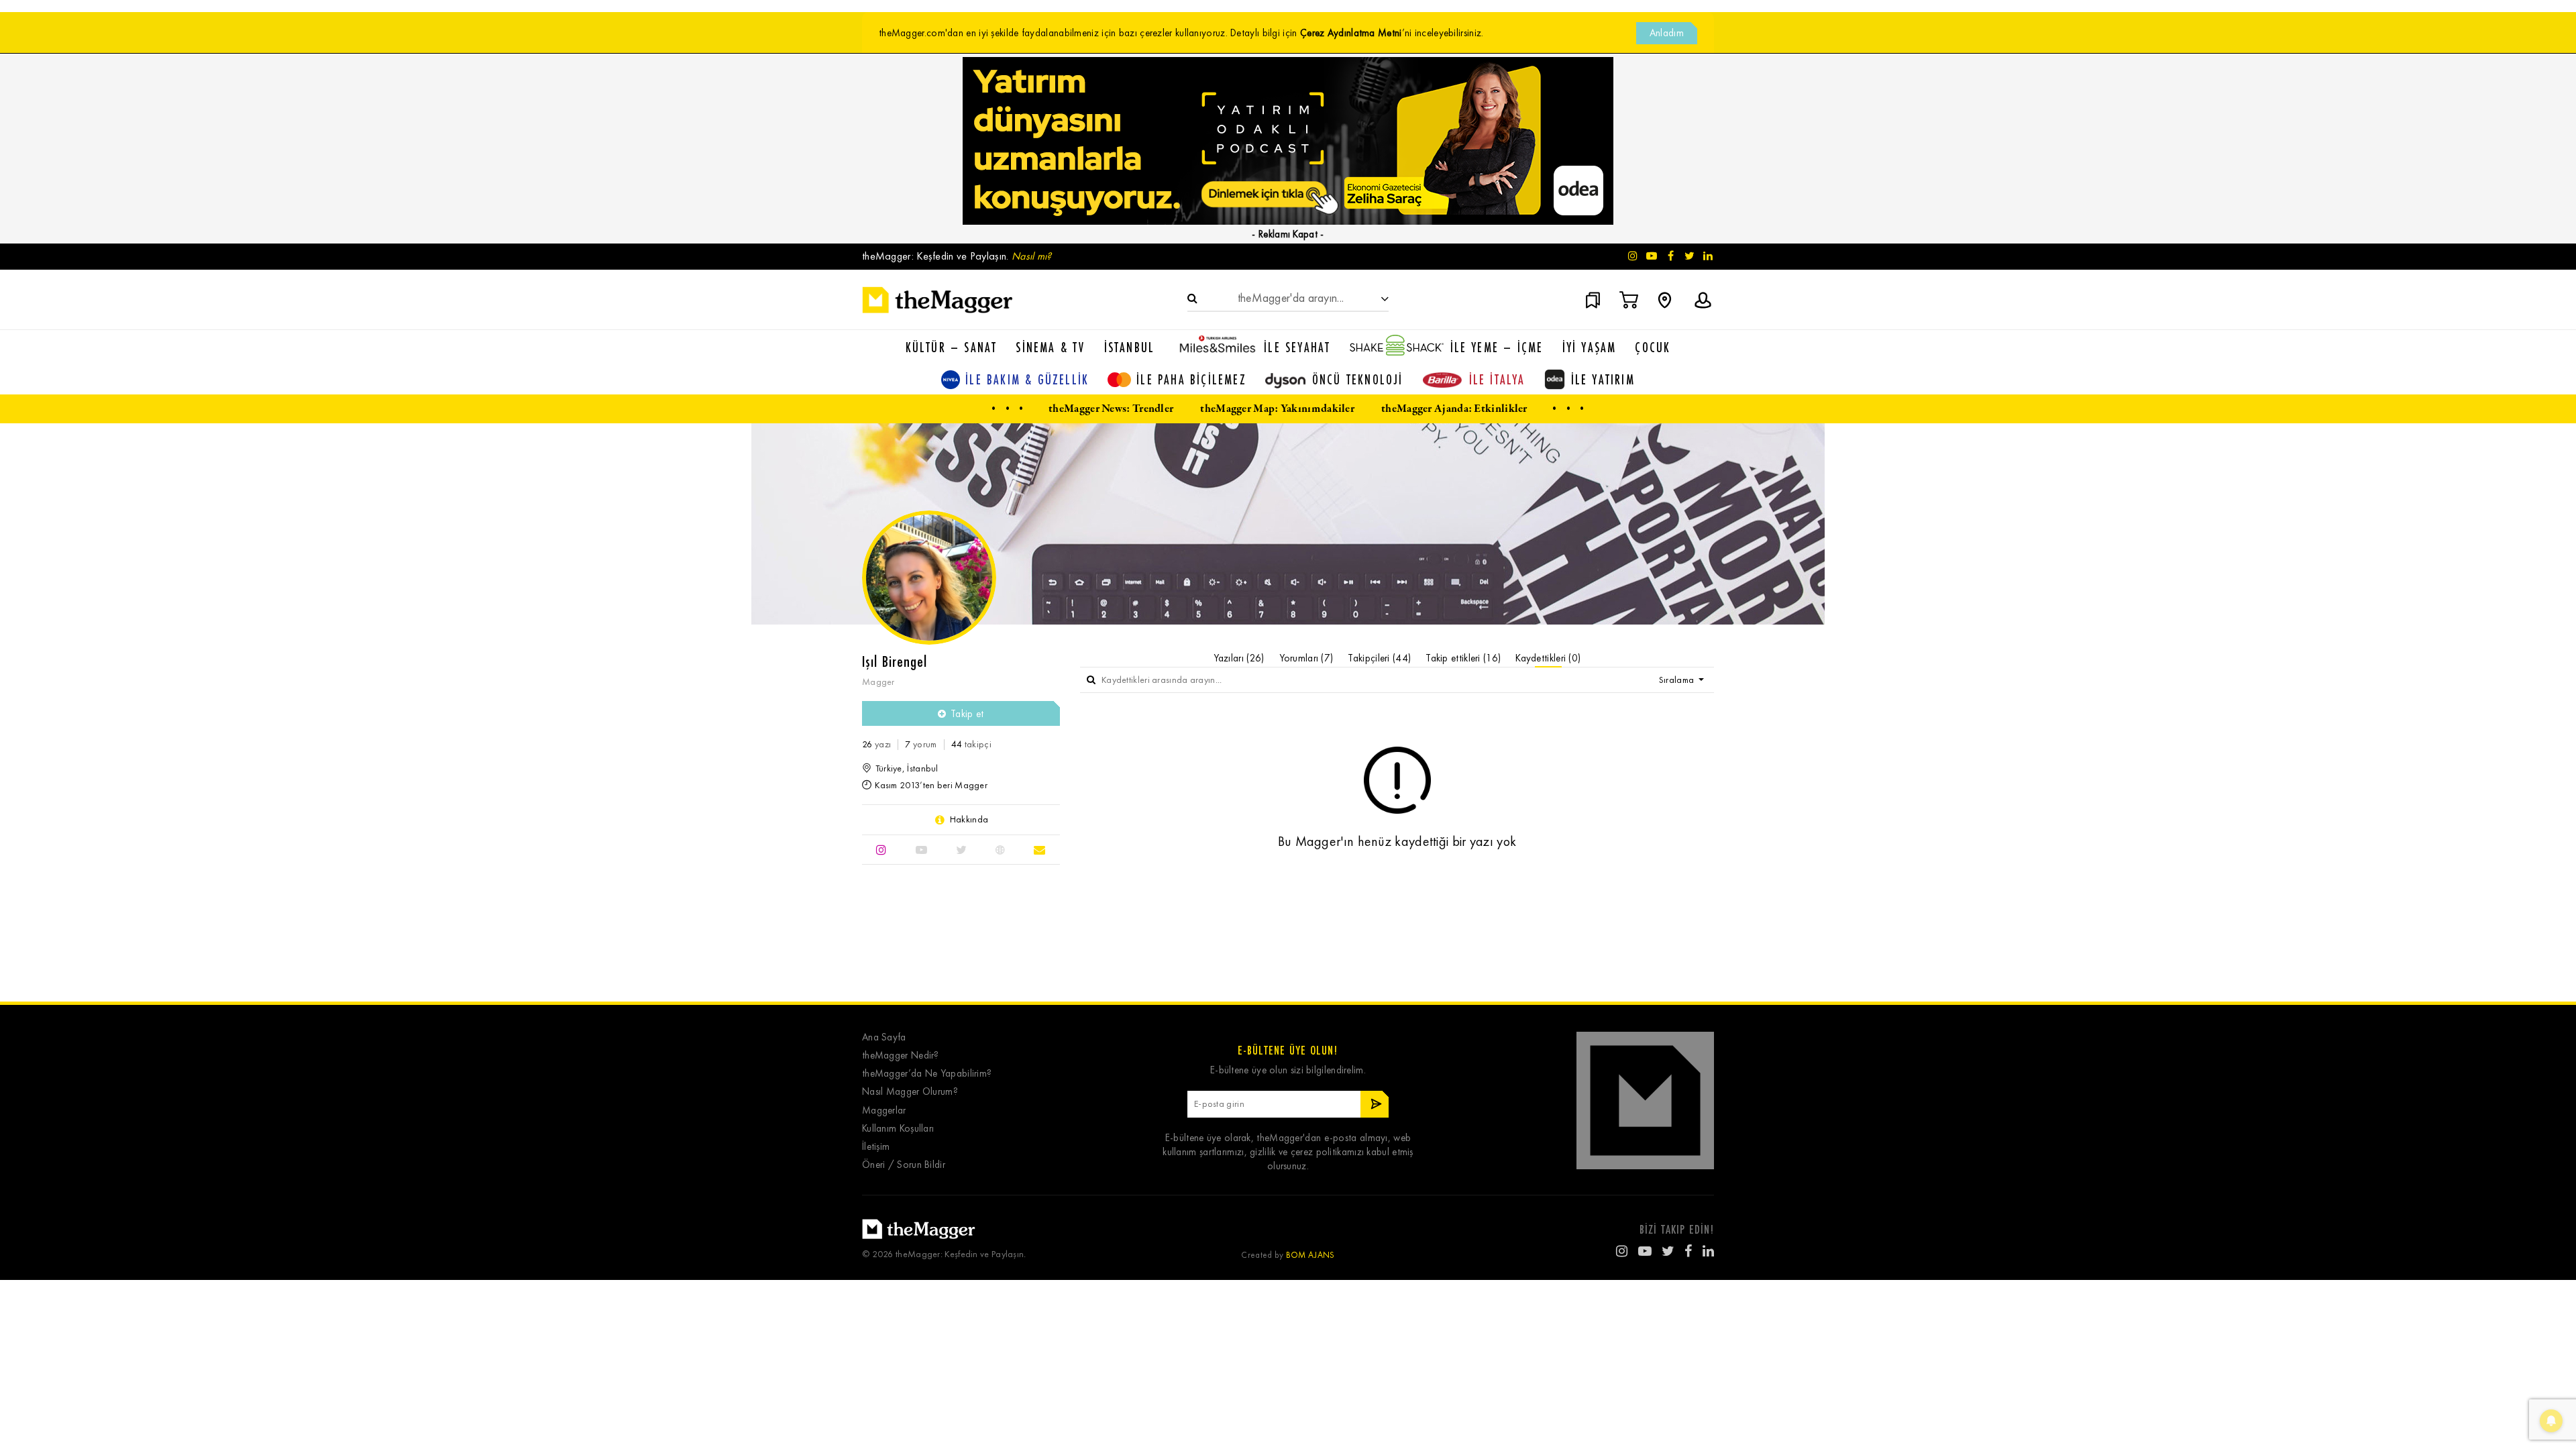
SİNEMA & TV (1050, 347)
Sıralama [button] (1678, 680)
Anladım (1667, 33)
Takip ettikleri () (1463, 658)
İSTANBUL (1130, 347)
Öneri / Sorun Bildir (904, 1165)
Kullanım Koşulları (898, 1129)
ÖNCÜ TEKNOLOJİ (1358, 379)
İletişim (876, 1147)
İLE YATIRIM (1603, 379)
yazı (876, 744)
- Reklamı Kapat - (1288, 234)
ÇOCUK (1653, 347)
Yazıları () (1239, 658)
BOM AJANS (1310, 1255)
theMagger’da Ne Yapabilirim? (927, 1074)
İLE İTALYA (1497, 379)
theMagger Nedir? (901, 1056)
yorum (921, 744)
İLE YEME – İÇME (1497, 347)
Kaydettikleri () (1548, 658)
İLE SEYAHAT (1297, 347)
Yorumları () (1306, 658)
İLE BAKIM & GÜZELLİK (1027, 379)
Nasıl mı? (1032, 256)
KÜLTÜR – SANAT (952, 347)
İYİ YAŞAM (1590, 347)
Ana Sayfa (884, 1037)
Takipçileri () (1379, 658)
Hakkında (969, 820)
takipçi (971, 744)
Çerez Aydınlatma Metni (1351, 33)
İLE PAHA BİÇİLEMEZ (1191, 379)
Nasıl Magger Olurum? (910, 1092)
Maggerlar (884, 1111)
